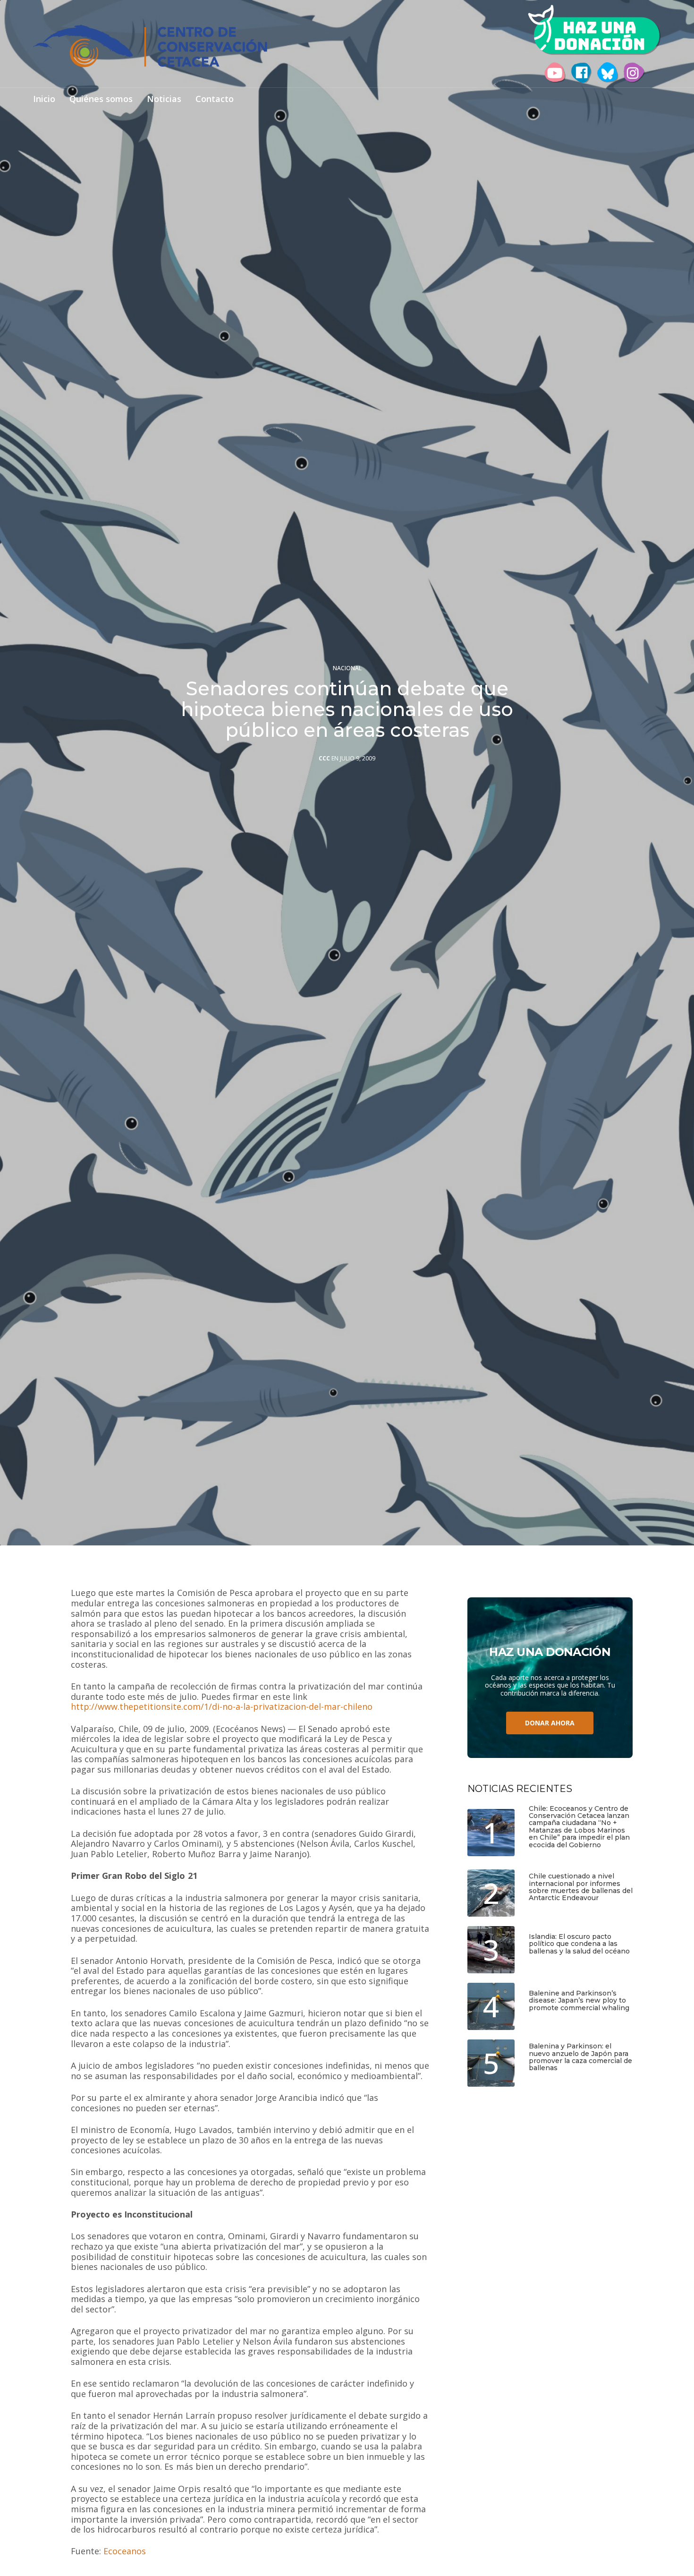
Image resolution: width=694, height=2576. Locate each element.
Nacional (347, 668)
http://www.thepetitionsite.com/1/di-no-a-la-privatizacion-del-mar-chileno (222, 1707)
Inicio (44, 99)
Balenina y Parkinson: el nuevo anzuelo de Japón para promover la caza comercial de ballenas (580, 2057)
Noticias (164, 99)
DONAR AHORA (550, 1723)
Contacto (215, 99)
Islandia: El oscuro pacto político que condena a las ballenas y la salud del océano (579, 1944)
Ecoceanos (125, 2551)
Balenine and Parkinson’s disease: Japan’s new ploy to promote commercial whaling (579, 2001)
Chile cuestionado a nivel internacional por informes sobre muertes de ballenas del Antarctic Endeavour (581, 1887)
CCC (324, 759)
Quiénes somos (101, 99)
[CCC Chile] (150, 46)
